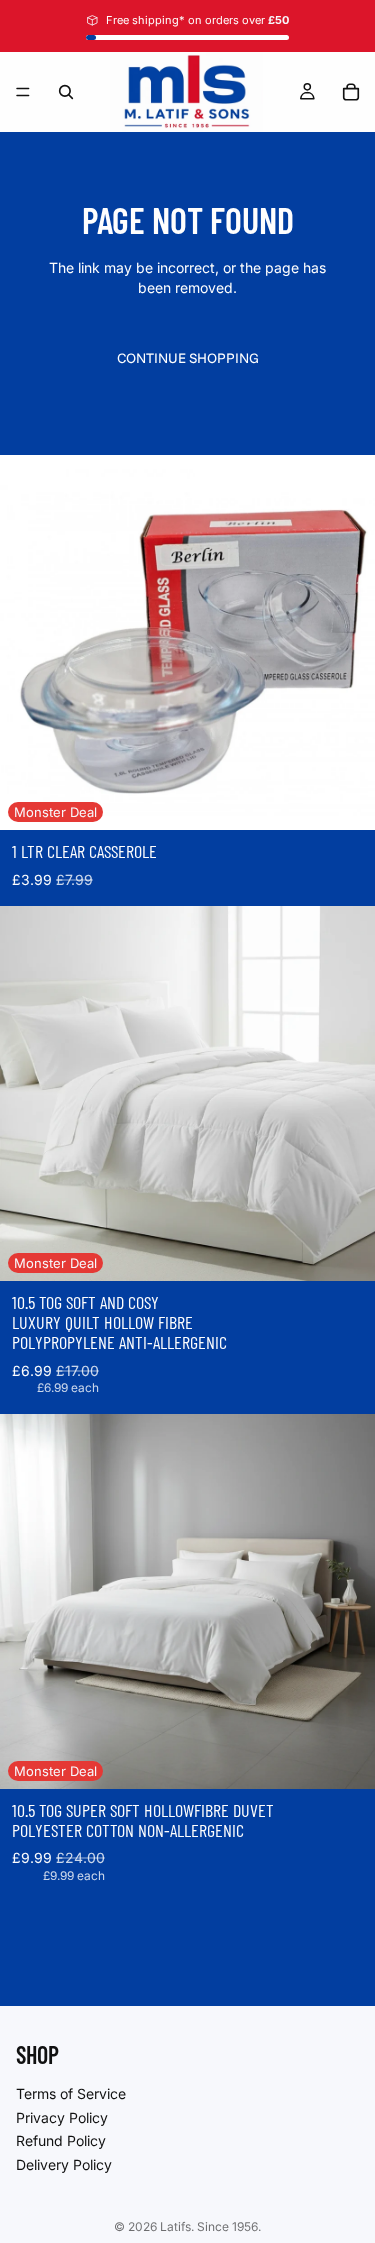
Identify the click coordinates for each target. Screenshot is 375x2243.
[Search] (66, 92)
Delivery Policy (64, 2163)
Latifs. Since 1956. (210, 2226)
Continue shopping (188, 358)
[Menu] (23, 92)
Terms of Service (71, 2093)
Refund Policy (61, 2140)
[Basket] (351, 92)
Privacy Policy (62, 2116)
